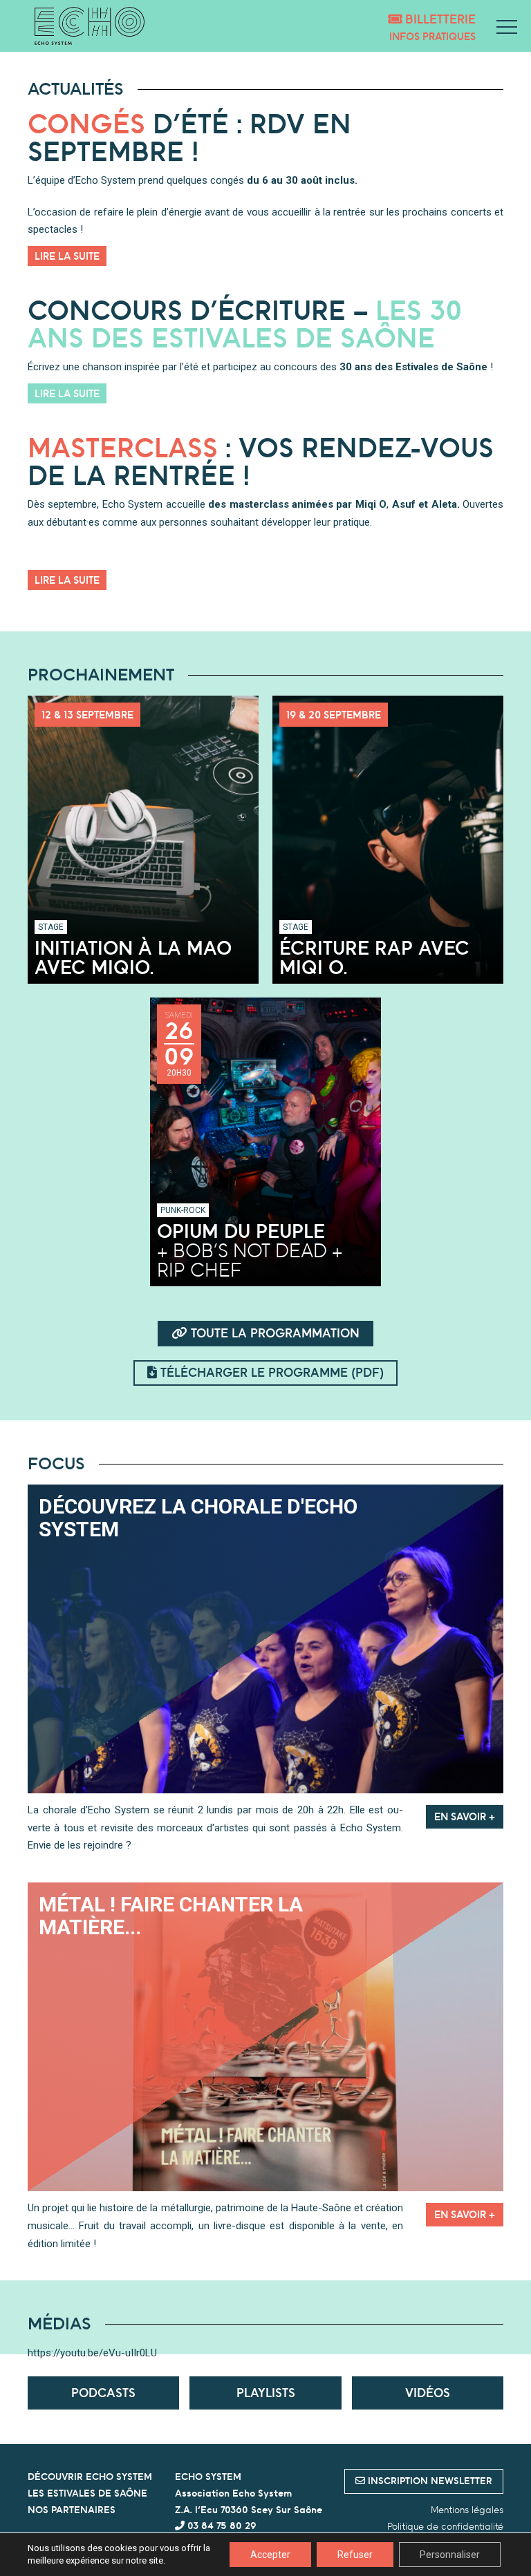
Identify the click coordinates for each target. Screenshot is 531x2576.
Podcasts (103, 2393)
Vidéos (428, 2393)
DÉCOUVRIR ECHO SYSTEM (90, 2477)
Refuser (355, 2555)
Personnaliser (450, 2555)
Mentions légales (467, 2510)
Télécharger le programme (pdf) (270, 1372)
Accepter (270, 2555)
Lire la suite (67, 256)
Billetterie (439, 19)
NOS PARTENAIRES (72, 2510)
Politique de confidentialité (445, 2526)
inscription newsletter (429, 2481)
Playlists (266, 2393)
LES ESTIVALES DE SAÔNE (87, 2493)
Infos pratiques (432, 36)
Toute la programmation (273, 1333)
